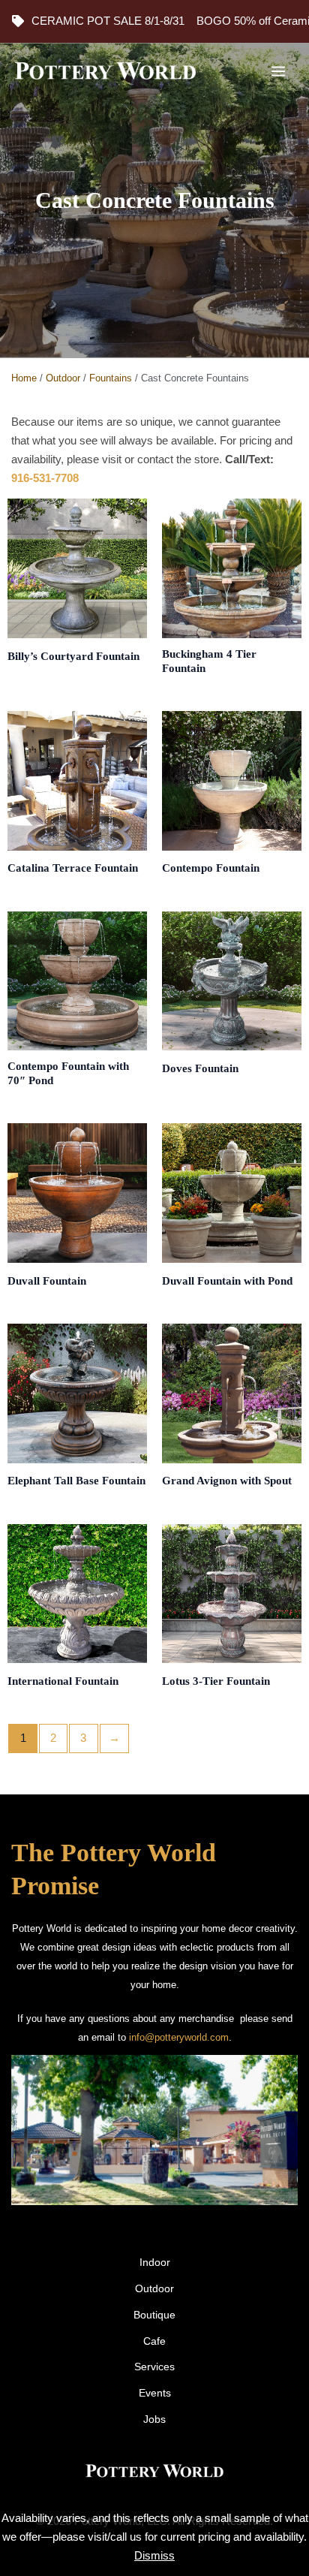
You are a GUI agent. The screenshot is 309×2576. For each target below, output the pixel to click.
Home (24, 378)
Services (154, 2367)
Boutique (154, 2315)
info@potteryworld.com (179, 2037)
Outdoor (63, 378)
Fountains (111, 378)
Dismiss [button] (154, 2556)
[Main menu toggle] (278, 71)
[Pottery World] (105, 71)
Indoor (155, 2263)
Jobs (154, 2419)
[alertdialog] (154, 21)
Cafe (154, 2341)
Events (155, 2393)
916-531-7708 (45, 478)
